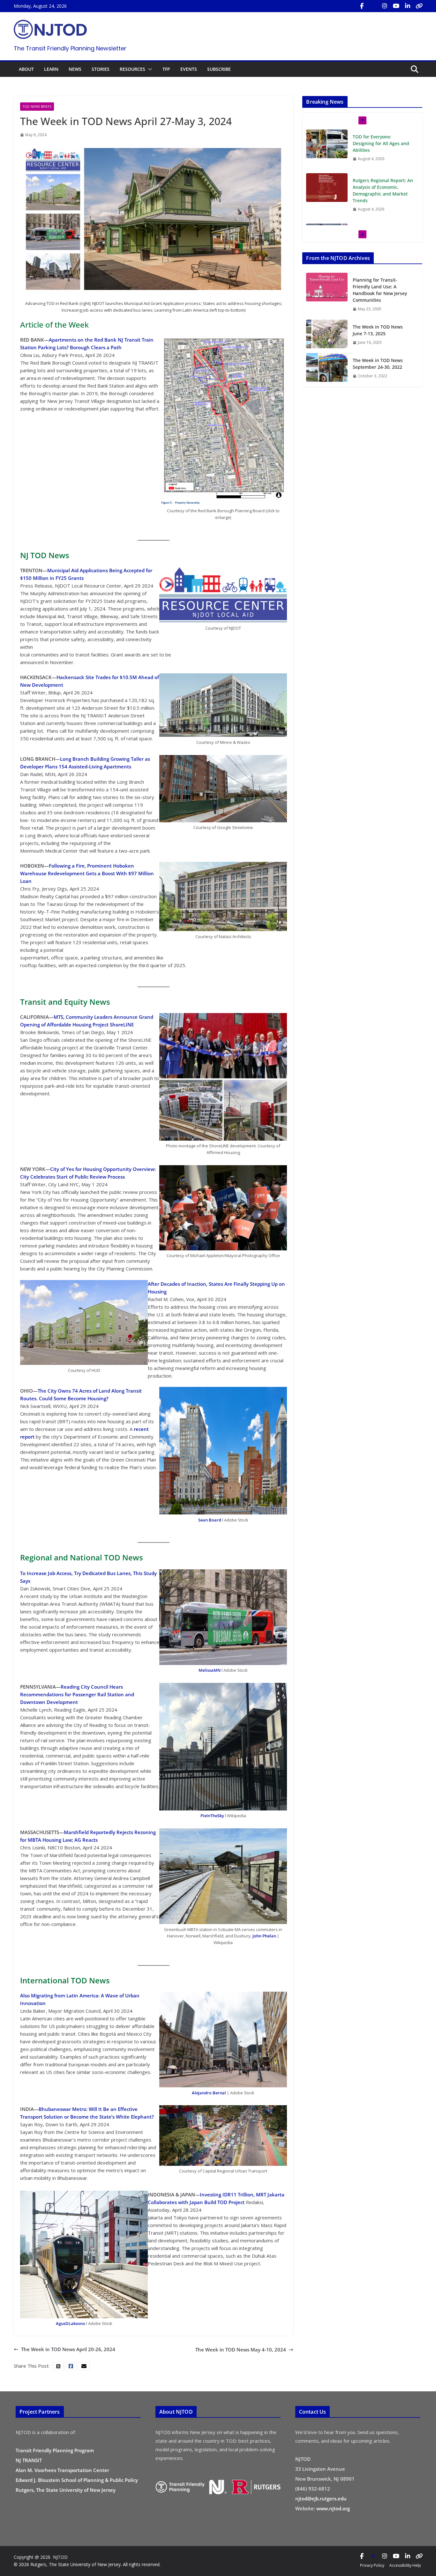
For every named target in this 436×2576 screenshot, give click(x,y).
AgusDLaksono (71, 2323)
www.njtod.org (333, 2508)
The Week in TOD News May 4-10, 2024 (241, 2350)
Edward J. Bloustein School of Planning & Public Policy (77, 2480)
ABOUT (26, 69)
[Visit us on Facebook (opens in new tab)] (362, 6)
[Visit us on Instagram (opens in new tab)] (385, 6)
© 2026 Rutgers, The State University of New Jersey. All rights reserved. (87, 2564)
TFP (166, 69)
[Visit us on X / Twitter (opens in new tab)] (373, 6)
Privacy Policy (372, 2565)
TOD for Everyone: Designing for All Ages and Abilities (381, 143)
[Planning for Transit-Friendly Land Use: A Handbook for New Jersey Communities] (327, 294)
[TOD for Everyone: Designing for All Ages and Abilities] (327, 144)
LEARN (51, 69)
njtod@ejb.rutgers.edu (321, 2498)
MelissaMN (210, 1670)
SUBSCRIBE (219, 69)
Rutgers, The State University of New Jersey (66, 2490)
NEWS (75, 69)
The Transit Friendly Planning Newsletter (70, 48)
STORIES (101, 69)
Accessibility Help (405, 2565)
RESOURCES (132, 69)
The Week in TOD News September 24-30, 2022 (378, 364)
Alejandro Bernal (209, 2093)
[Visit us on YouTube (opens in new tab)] (396, 6)
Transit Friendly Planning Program (55, 2450)
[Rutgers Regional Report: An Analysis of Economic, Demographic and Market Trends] (327, 188)
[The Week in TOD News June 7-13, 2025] (327, 334)
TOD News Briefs (37, 107)
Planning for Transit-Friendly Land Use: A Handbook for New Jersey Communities (380, 290)
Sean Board (210, 1520)
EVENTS (189, 69)
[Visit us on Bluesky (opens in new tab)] (419, 6)
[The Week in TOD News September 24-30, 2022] (327, 368)
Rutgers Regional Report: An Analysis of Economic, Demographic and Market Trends (383, 190)
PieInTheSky (212, 1816)
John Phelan (264, 1936)
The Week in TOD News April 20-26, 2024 (68, 2349)
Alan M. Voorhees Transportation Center (62, 2470)
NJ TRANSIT (29, 2460)
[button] (149, 69)
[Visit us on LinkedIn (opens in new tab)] (408, 6)
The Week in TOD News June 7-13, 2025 (378, 330)
